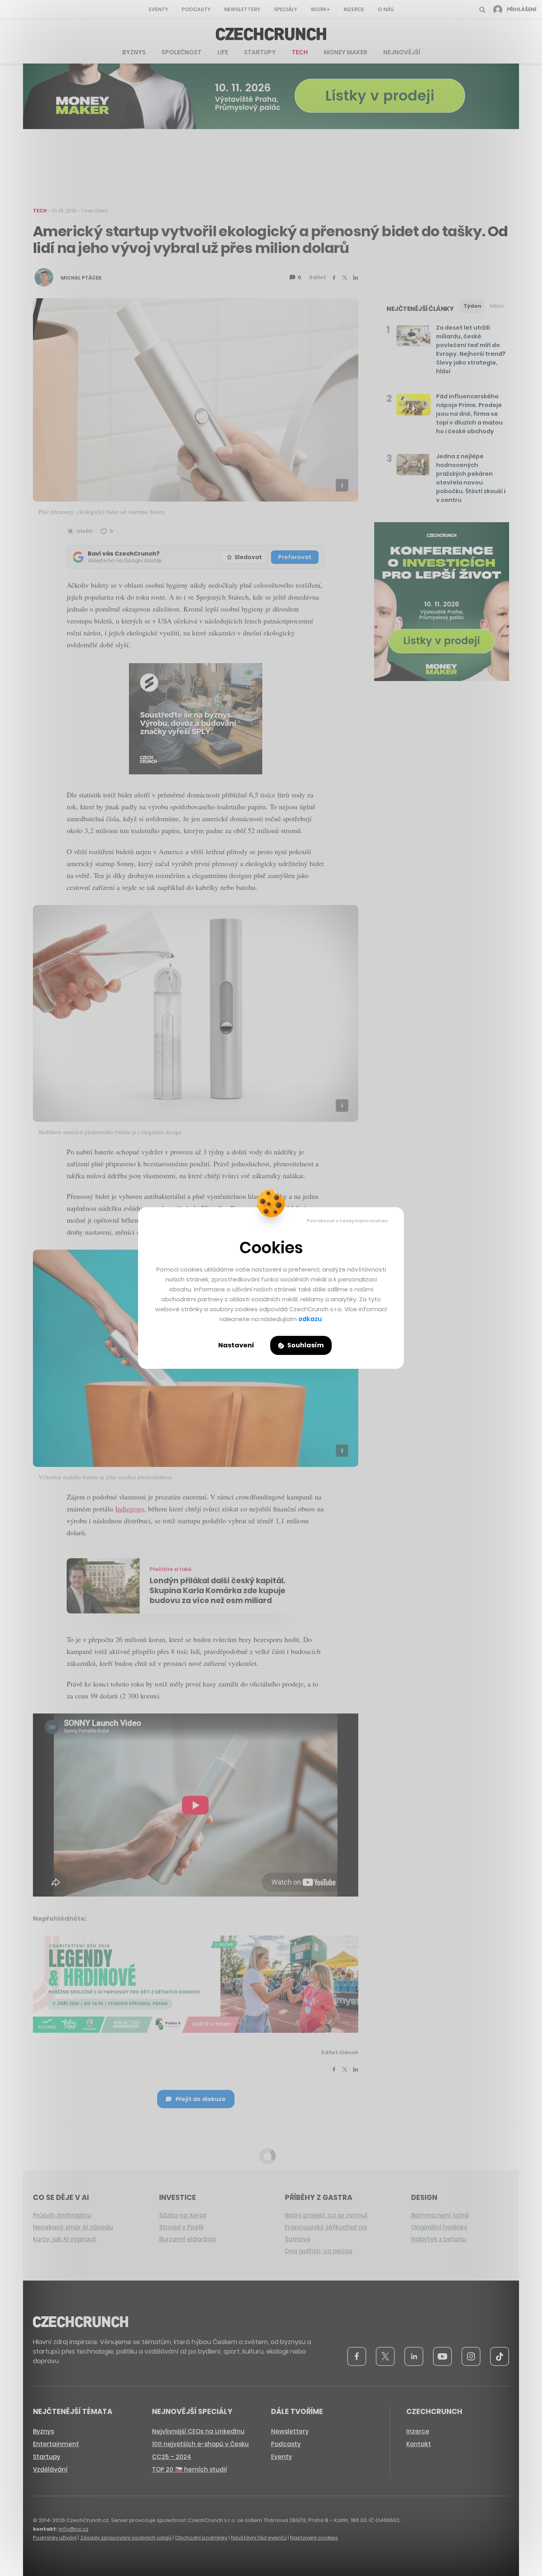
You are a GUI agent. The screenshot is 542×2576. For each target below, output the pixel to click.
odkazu (310, 1319)
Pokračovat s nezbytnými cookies (347, 1221)
